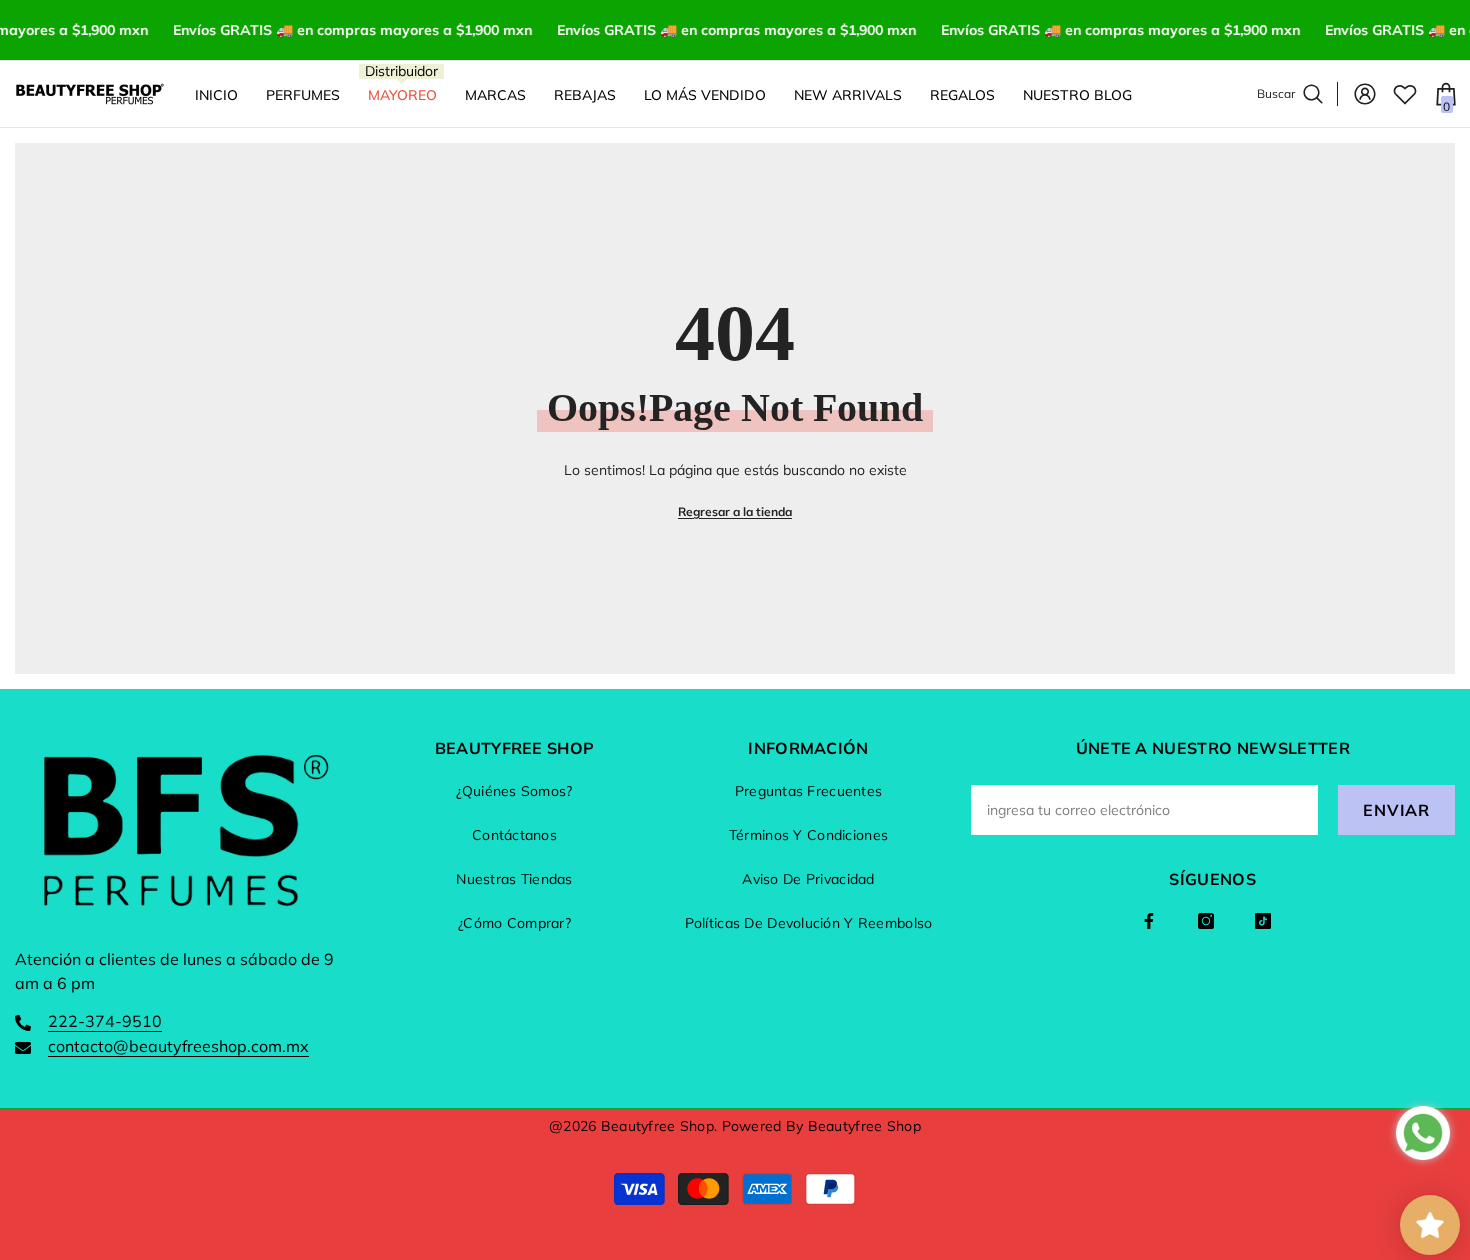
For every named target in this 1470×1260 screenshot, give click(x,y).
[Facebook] (1149, 921)
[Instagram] (1206, 921)
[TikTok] (1263, 921)
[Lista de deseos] (1405, 94)
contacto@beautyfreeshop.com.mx (178, 1046)
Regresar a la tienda (735, 511)
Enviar (1396, 810)
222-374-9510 (105, 1021)
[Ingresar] (1365, 94)
